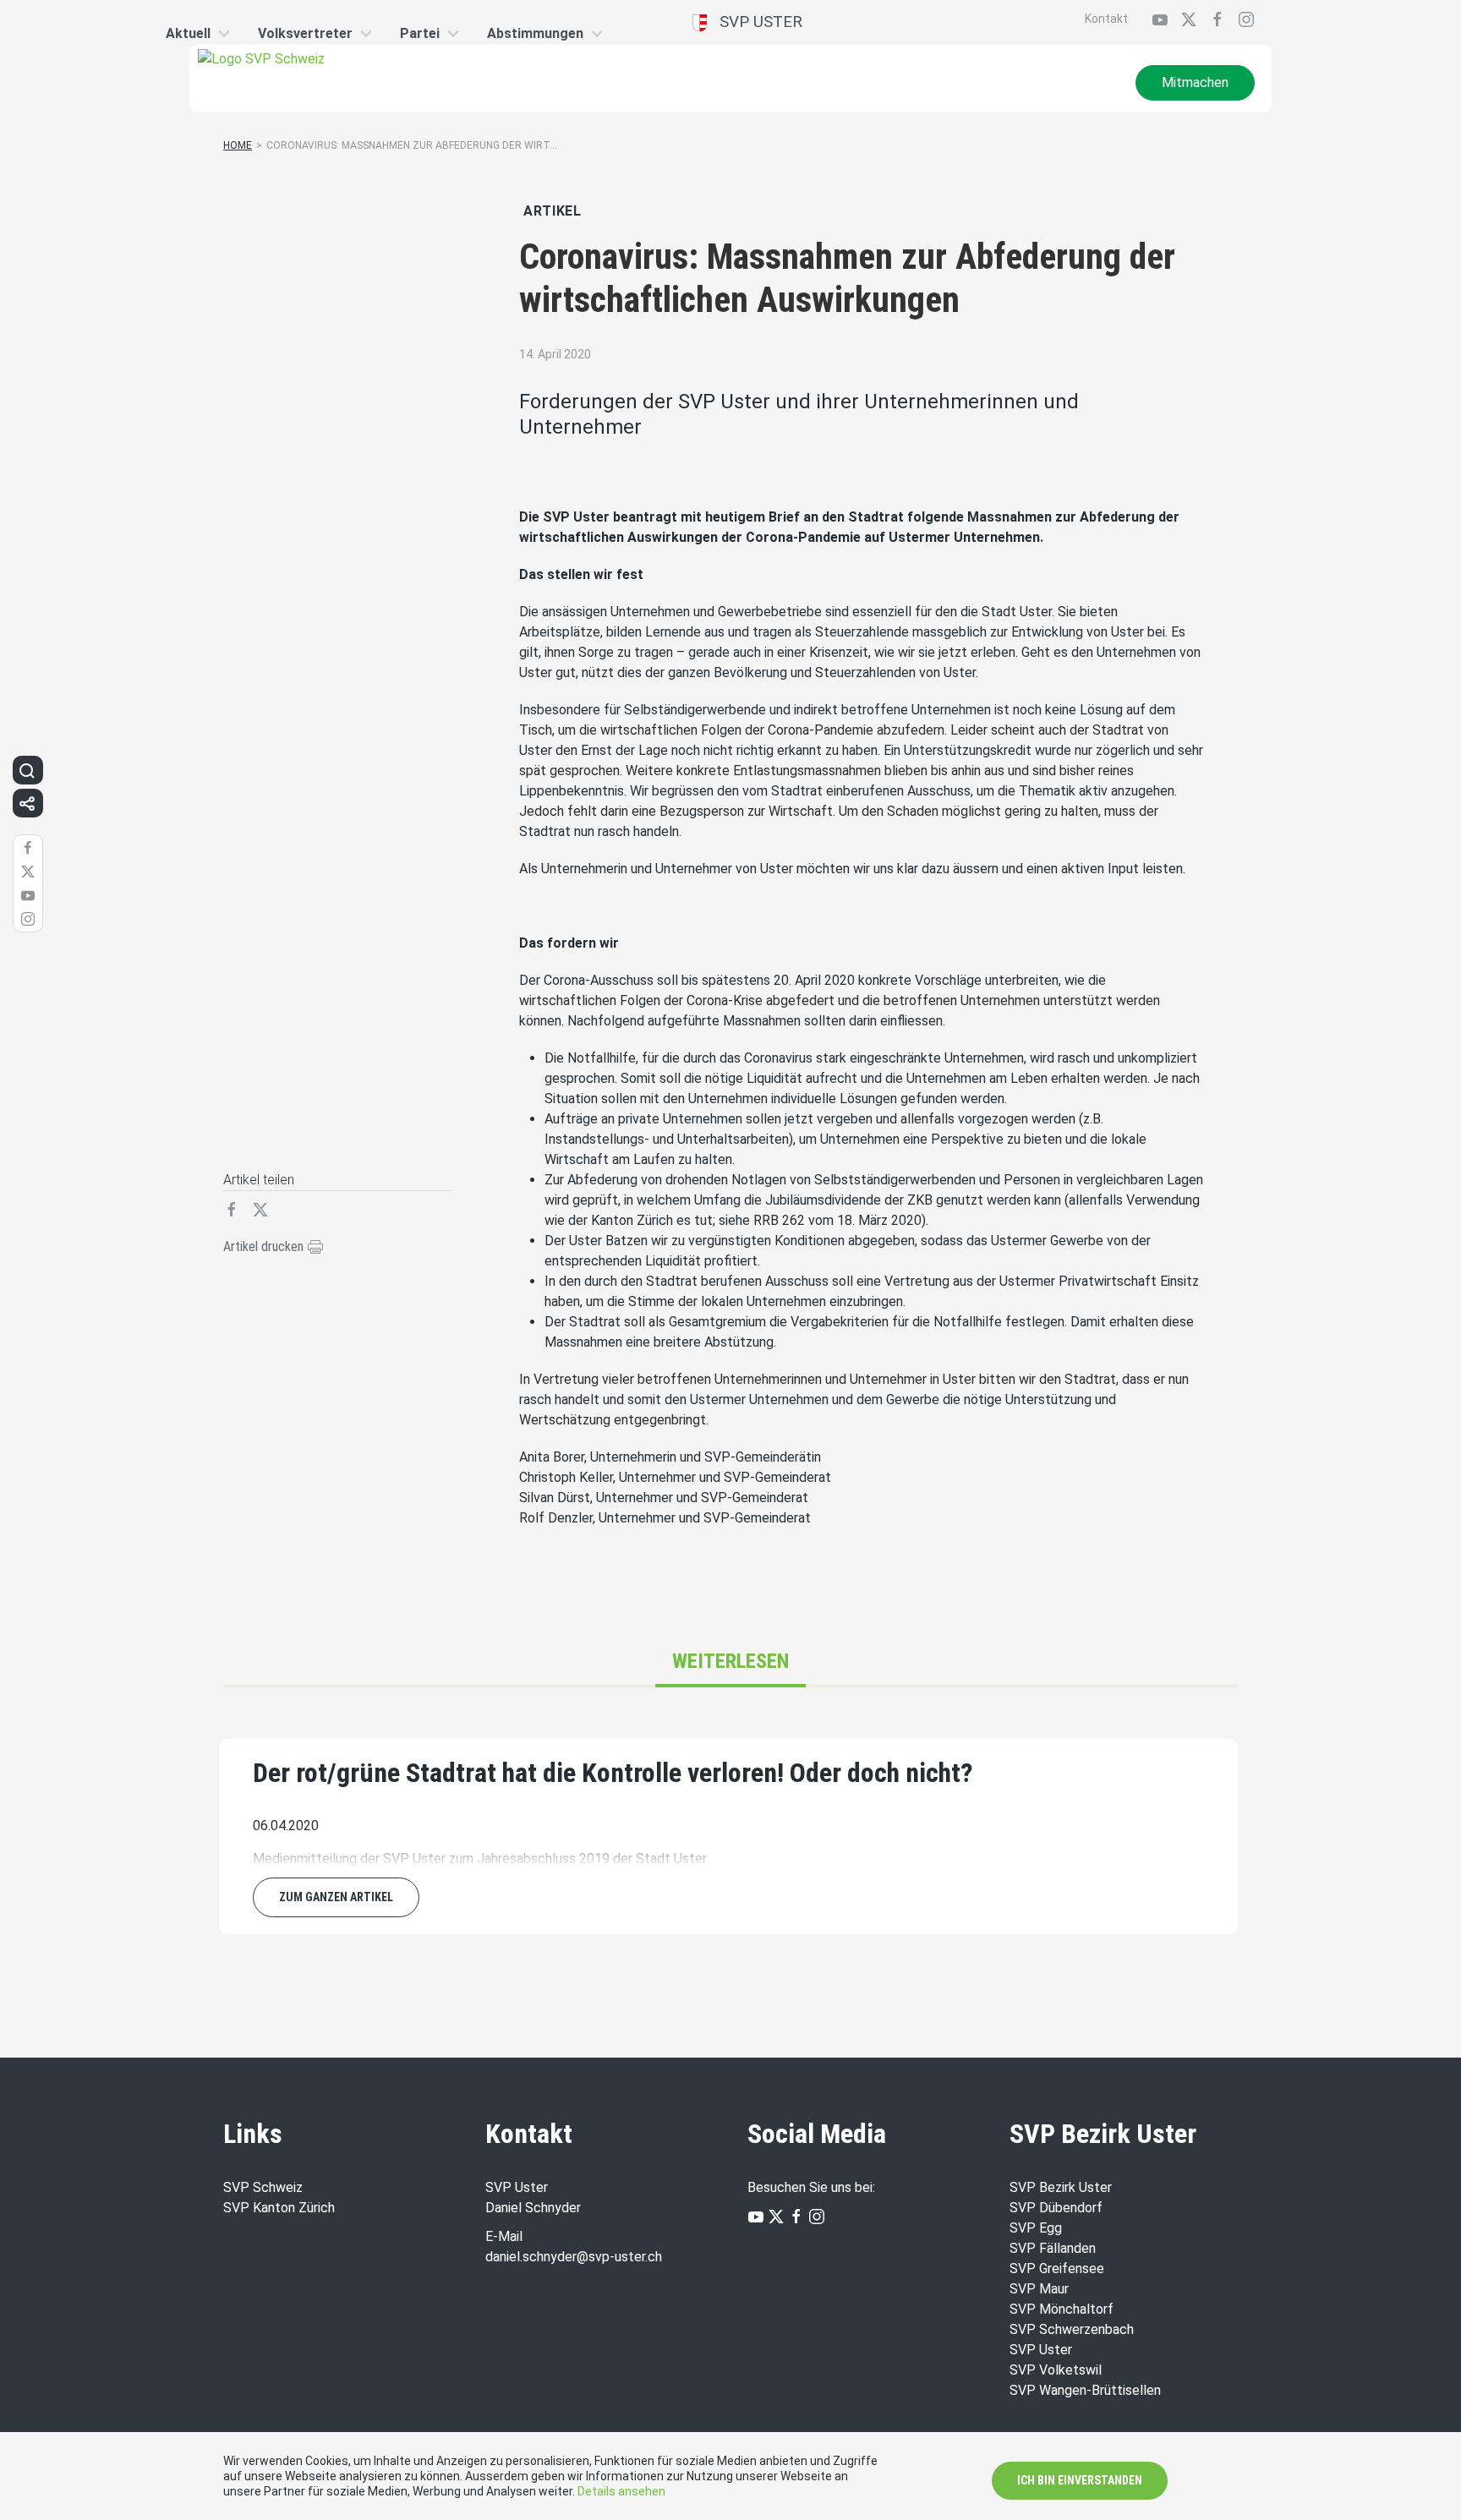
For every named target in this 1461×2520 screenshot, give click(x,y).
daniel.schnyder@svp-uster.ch (574, 2257)
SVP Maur (1039, 2289)
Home (238, 145)
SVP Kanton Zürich (279, 2208)
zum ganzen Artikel (336, 1897)
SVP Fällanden (1053, 2248)
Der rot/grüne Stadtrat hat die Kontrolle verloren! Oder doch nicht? (613, 1773)
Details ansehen (621, 2491)
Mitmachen (1195, 82)
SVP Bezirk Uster (1061, 2187)
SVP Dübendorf (1056, 2208)
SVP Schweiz (263, 2187)
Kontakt (1106, 19)
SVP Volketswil (1056, 2370)
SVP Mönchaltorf (1062, 2309)
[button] (27, 770)
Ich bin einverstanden (1080, 2480)
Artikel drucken (265, 1246)
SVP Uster (755, 22)
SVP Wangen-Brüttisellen (1085, 2390)
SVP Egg (1036, 2228)
